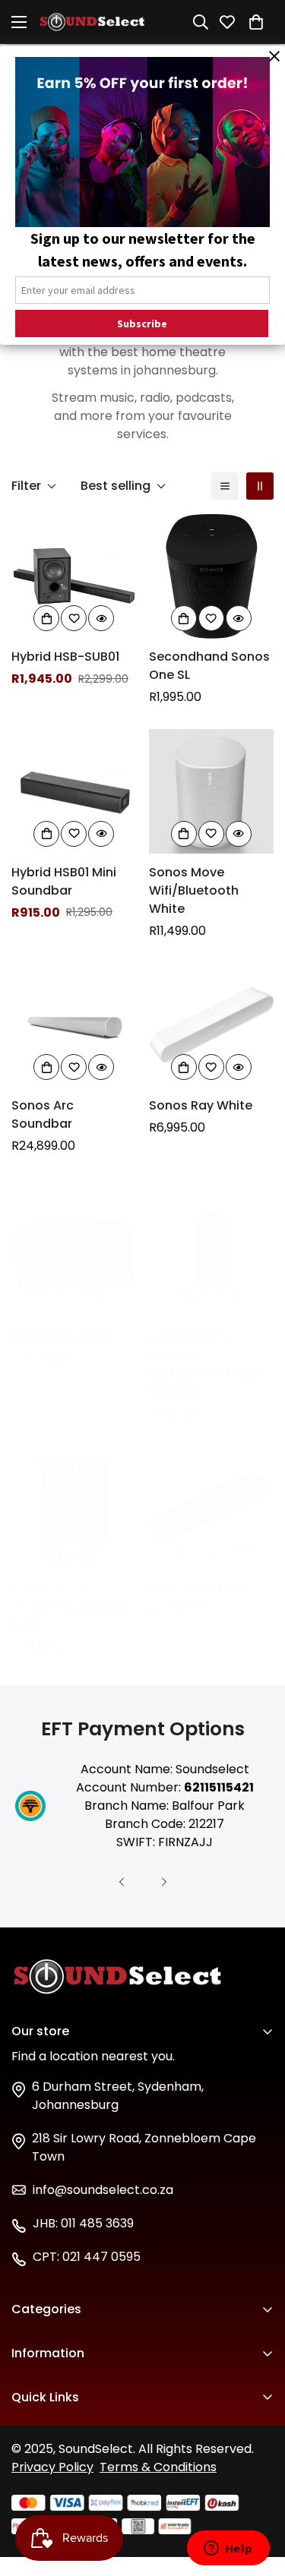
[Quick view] (101, 618)
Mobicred (40, 2477)
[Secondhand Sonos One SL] (212, 576)
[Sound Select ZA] (92, 22)
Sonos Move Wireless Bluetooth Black (69, 1606)
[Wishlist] (230, 22)
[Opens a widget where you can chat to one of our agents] (228, 2549)
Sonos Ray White (201, 1105)
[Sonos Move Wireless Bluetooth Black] (74, 1507)
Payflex (33, 2451)
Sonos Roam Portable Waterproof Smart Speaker (206, 1364)
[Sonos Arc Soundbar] (74, 1025)
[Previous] (122, 1882)
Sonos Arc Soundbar (43, 1114)
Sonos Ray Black (199, 1588)
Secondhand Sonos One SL (209, 666)
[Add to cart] (46, 618)
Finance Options (60, 2425)
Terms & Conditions (158, 2467)
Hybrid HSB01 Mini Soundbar (64, 881)
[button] (259, 22)
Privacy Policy (52, 2467)
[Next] (164, 1882)
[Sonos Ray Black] (212, 1507)
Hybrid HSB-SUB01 (65, 657)
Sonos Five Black (62, 1336)
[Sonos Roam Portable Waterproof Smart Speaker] (212, 1255)
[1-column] (225, 486)
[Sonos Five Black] (74, 1255)
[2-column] (260, 486)
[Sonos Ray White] (212, 1025)
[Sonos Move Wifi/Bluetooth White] (212, 791)
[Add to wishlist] (74, 618)
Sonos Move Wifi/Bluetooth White (194, 890)
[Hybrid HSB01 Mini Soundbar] (74, 791)
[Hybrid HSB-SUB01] (74, 576)
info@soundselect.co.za (103, 2190)
